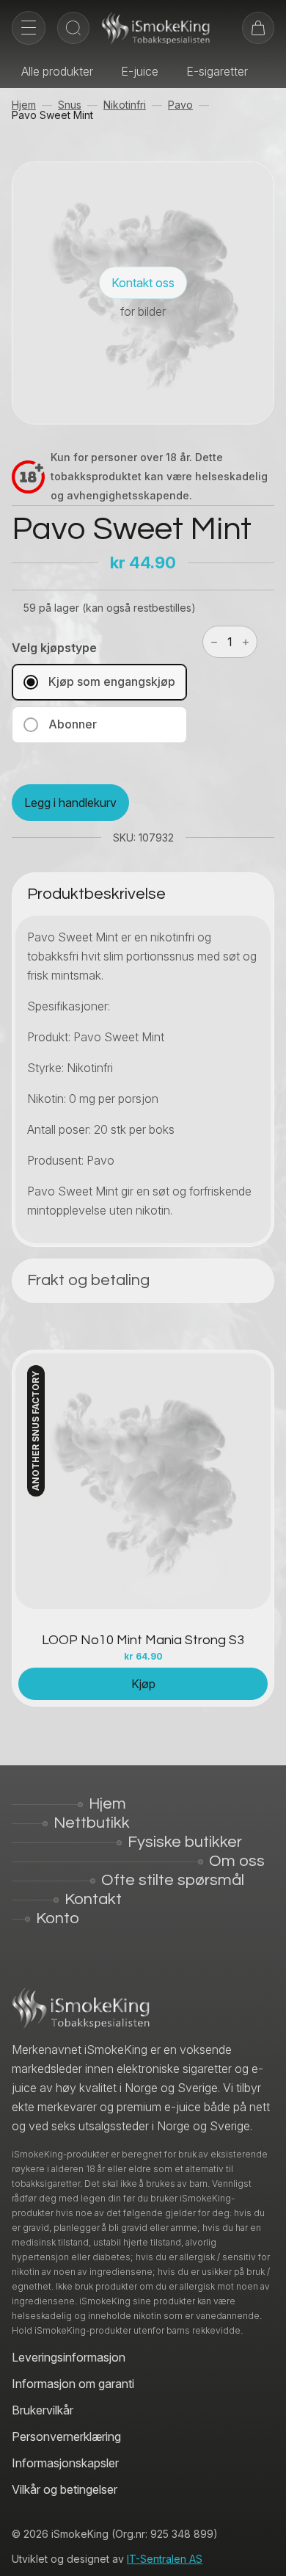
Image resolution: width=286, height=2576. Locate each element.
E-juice (140, 71)
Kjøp (143, 1684)
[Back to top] (264, 2554)
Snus (70, 105)
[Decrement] (214, 642)
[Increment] (246, 642)
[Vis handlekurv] (258, 28)
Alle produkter (57, 71)
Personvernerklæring (66, 2436)
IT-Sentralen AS (165, 2559)
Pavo (180, 105)
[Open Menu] (29, 28)
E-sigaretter (217, 71)
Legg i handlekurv (70, 803)
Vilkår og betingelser (65, 2489)
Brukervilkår (43, 2410)
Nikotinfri (125, 105)
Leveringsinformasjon (69, 2357)
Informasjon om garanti (73, 2384)
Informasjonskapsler (65, 2463)
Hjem (24, 105)
